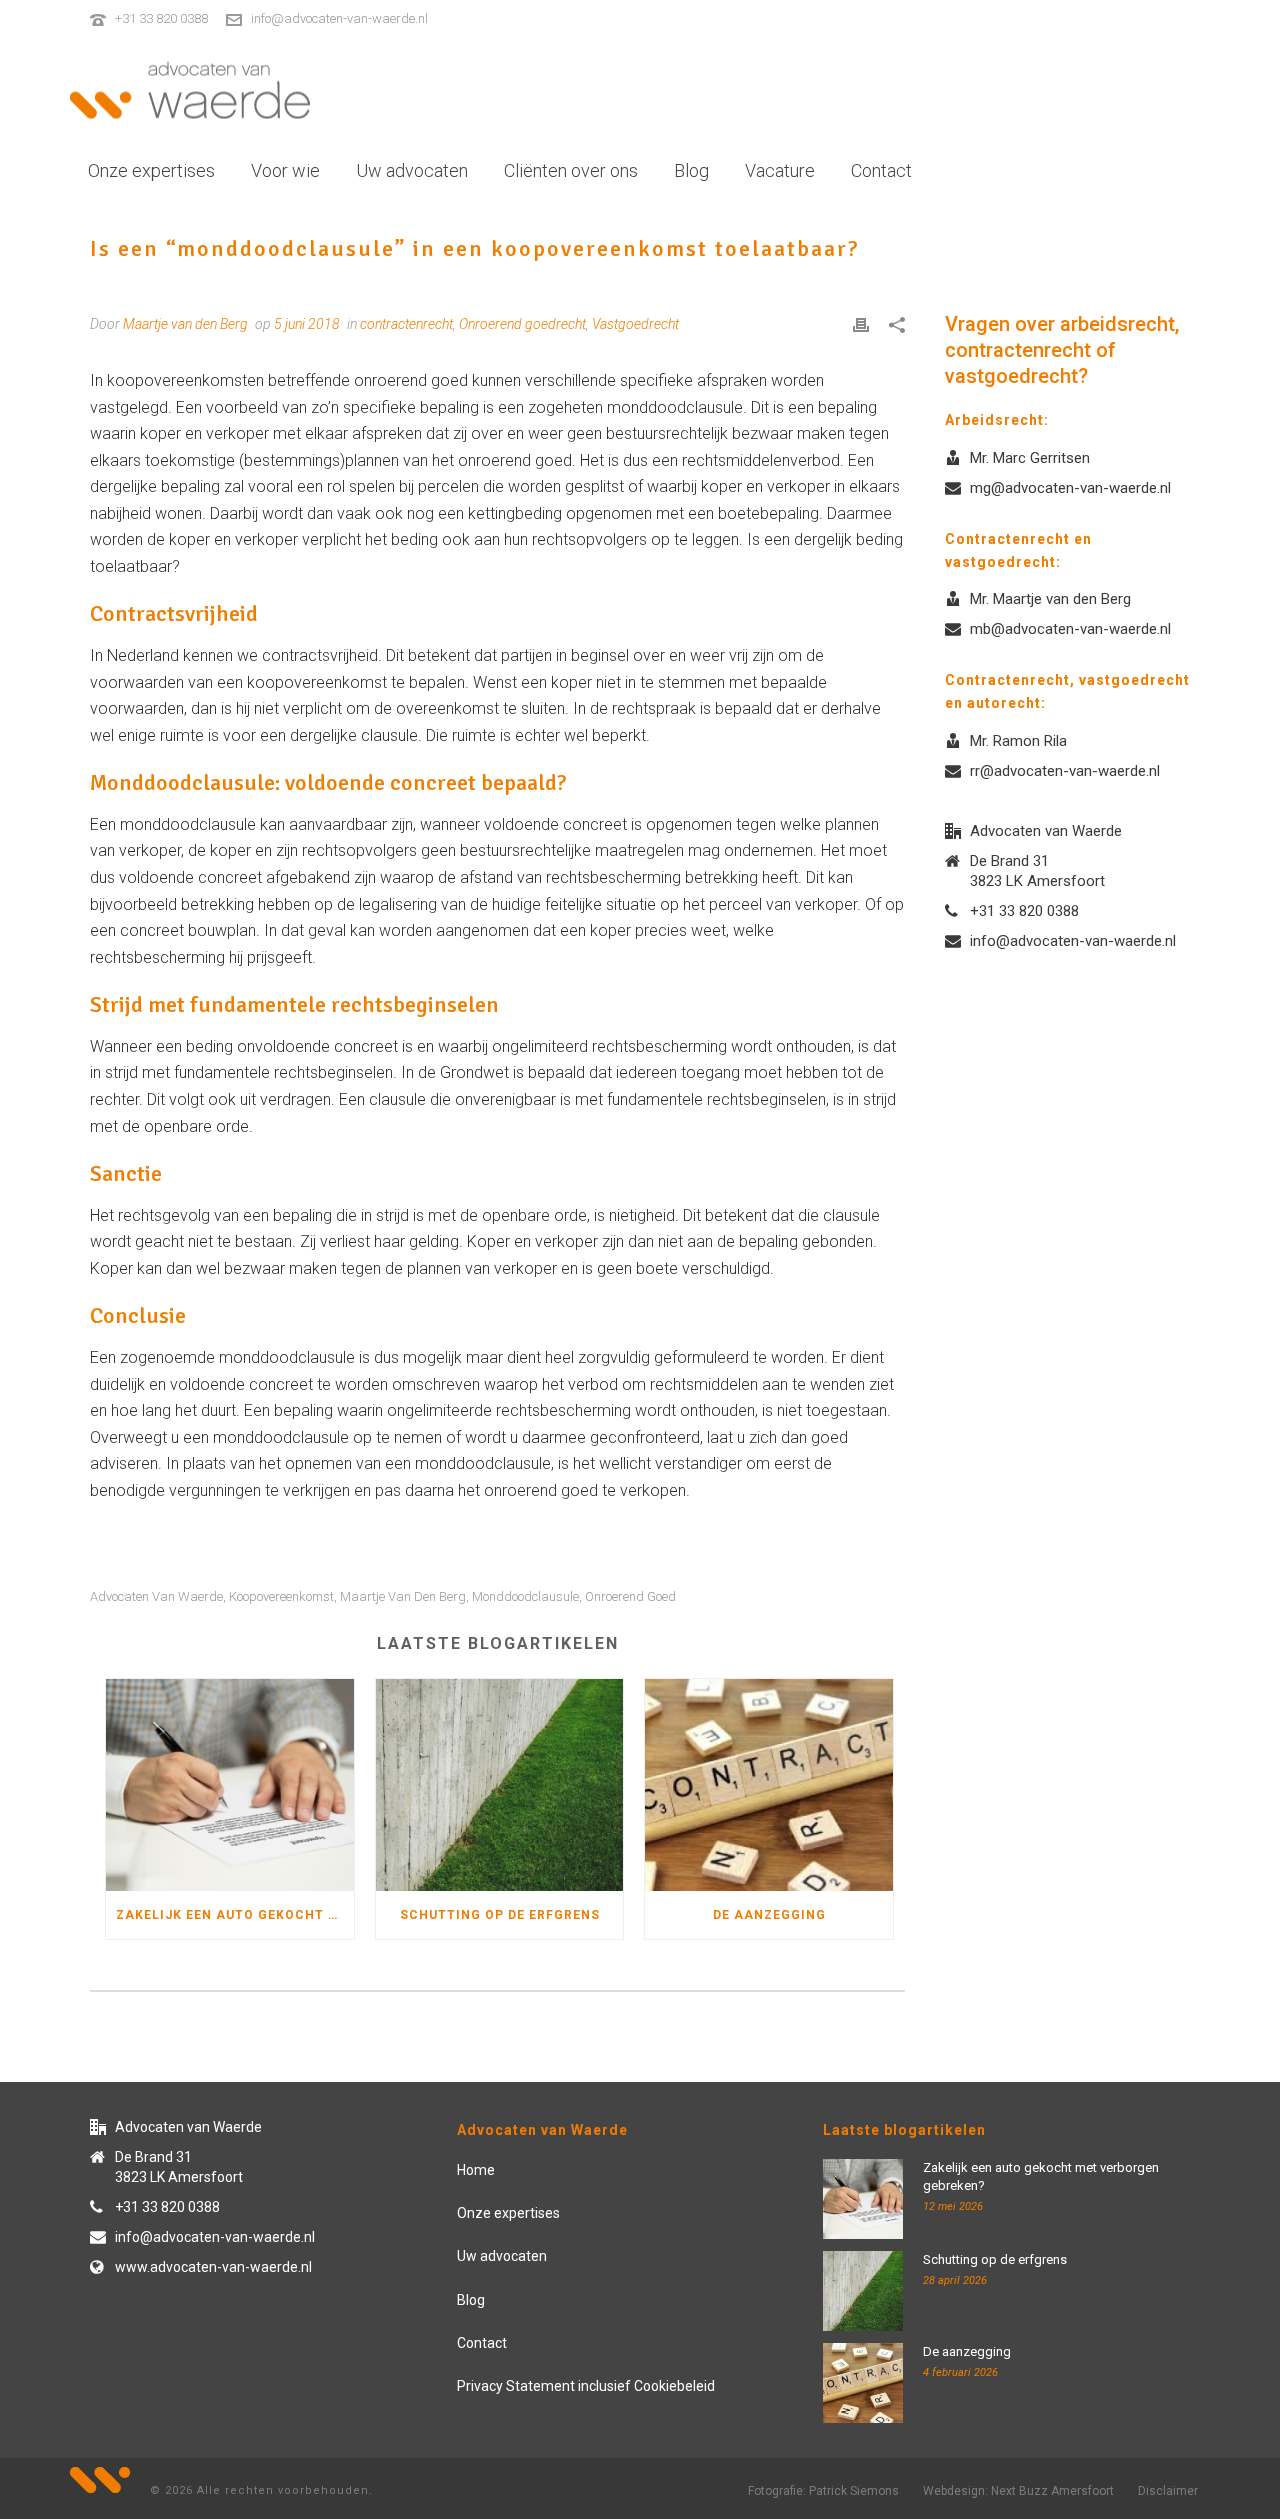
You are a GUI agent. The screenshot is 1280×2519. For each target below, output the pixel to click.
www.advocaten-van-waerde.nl (213, 2267)
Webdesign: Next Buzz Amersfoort (1018, 2491)
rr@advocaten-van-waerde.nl (1065, 771)
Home (476, 2170)
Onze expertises (151, 170)
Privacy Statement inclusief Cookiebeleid (586, 2386)
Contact (881, 170)
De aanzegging (769, 1915)
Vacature (780, 170)
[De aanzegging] (769, 1785)
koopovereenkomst (281, 1596)
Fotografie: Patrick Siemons (823, 2491)
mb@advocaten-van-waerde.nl (1070, 629)
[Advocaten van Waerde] (190, 90)
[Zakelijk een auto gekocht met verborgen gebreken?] (230, 1785)
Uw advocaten (412, 170)
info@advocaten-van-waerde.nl (339, 18)
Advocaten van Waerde (156, 1596)
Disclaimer (1168, 2491)
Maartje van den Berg (403, 1596)
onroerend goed (630, 1596)
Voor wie (285, 170)
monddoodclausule (525, 1596)
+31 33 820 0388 (161, 18)
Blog (691, 170)
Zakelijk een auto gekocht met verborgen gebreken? (235, 1915)
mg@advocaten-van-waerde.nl (1070, 488)
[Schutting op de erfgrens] (500, 1785)
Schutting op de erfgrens (500, 1915)
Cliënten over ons (571, 170)
